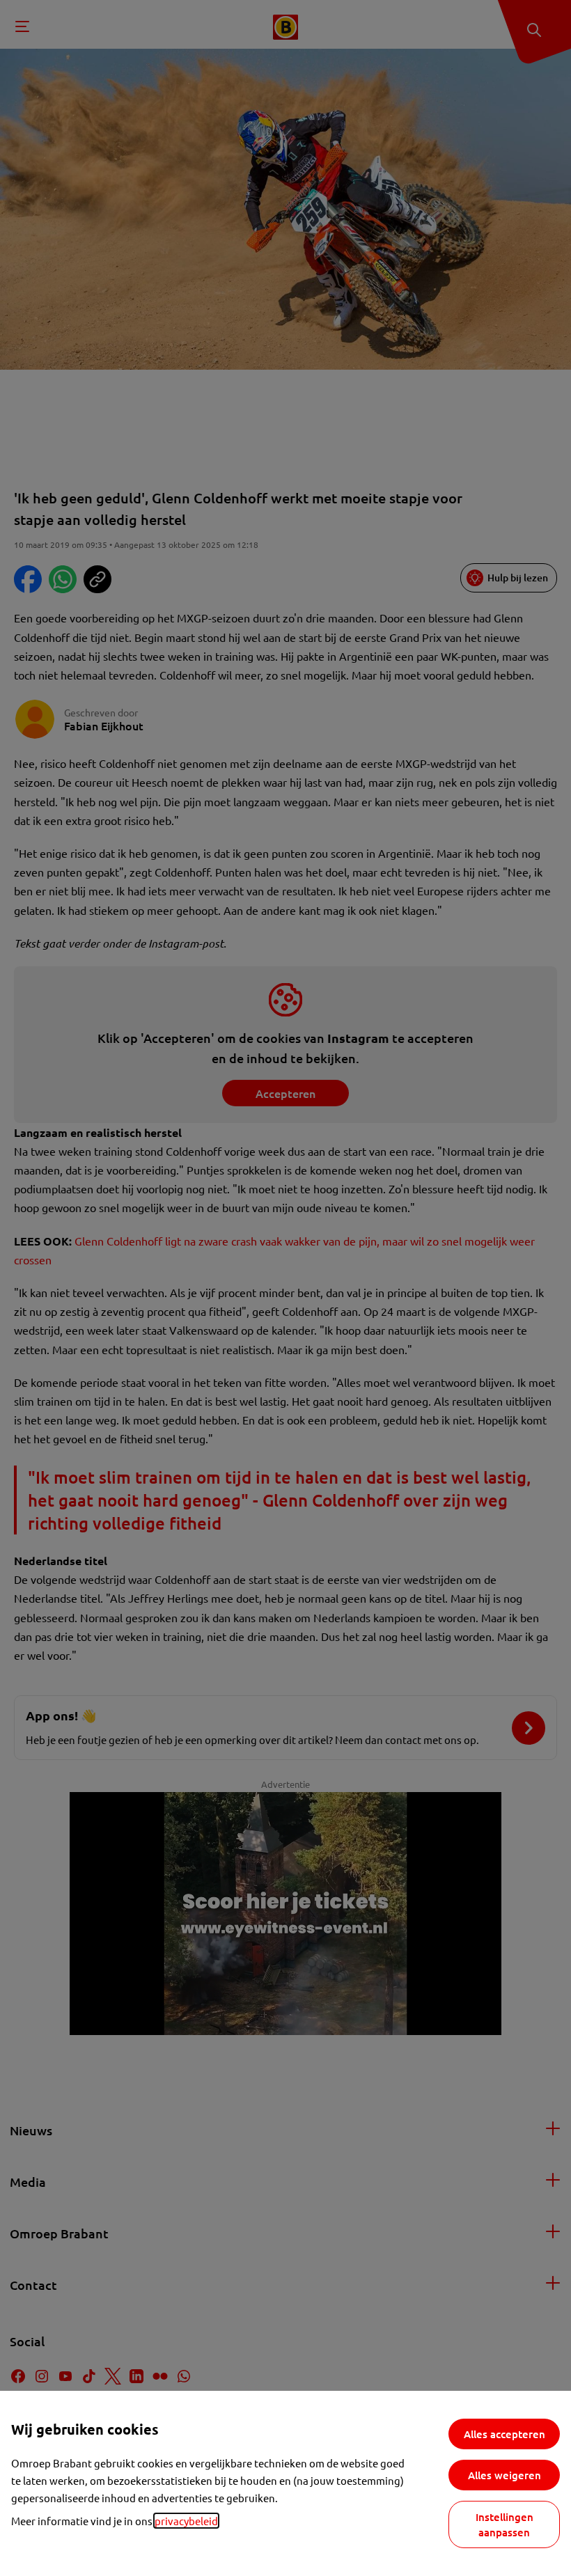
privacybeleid (186, 2521)
